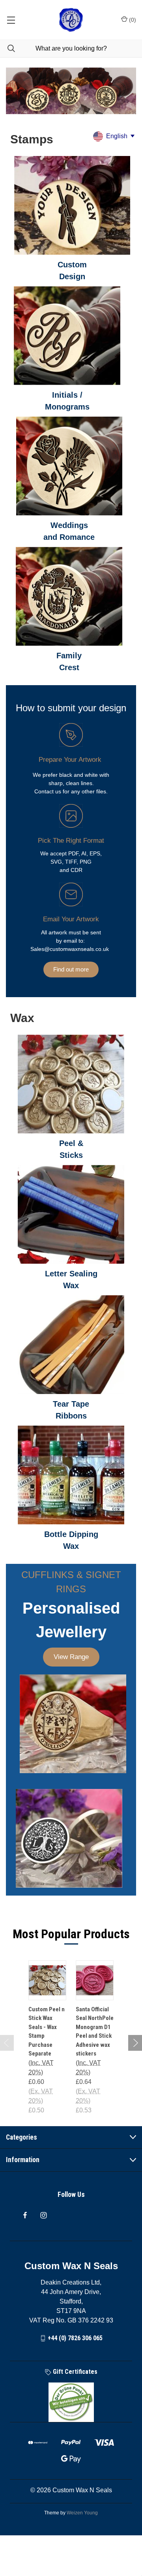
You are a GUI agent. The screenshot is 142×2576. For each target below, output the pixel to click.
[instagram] (44, 2215)
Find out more (71, 969)
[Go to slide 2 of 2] (7, 2043)
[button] (72, 205)
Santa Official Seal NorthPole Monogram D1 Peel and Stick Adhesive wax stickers (95, 2032)
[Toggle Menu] (11, 20)
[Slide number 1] (71, 93)
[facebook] (25, 2215)
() (132, 20)
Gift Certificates (74, 2372)
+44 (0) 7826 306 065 (75, 2338)
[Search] (7, 48)
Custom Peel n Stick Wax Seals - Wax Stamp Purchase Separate (47, 2032)
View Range (71, 1657)
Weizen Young (82, 2513)
